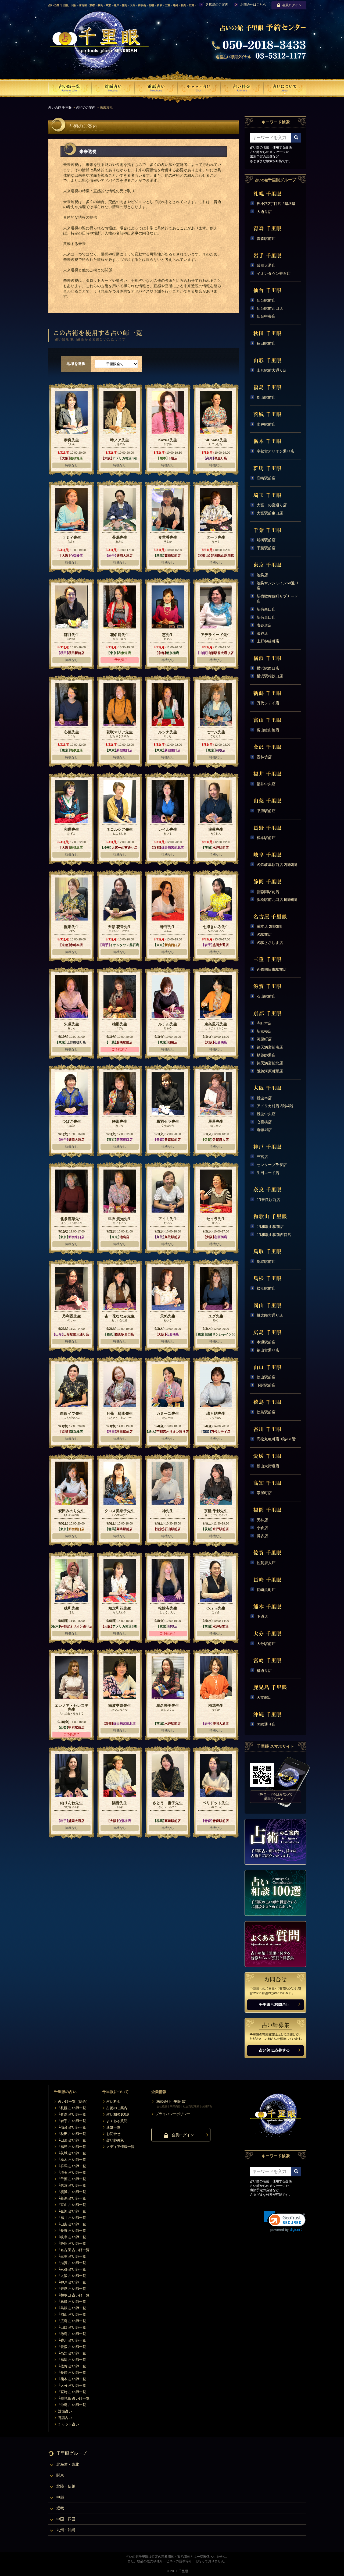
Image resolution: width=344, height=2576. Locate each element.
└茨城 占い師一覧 (72, 2153)
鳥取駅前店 (266, 1262)
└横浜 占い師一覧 (72, 2192)
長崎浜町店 (266, 1590)
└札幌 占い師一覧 (72, 2108)
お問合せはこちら (253, 5)
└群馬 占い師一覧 (72, 2166)
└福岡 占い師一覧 (72, 2360)
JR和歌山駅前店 (270, 1227)
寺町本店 (264, 1023)
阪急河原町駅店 (270, 1071)
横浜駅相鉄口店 (270, 676)
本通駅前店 (266, 1342)
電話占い (65, 2418)
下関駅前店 (266, 1385)
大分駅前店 (266, 1644)
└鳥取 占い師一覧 (72, 2302)
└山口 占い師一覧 (72, 2327)
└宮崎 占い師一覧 (72, 2392)
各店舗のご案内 (217, 5)
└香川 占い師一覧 (72, 2340)
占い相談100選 (118, 2114)
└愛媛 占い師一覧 (72, 2347)
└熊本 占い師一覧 (72, 2379)
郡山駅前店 (266, 397)
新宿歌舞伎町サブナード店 (277, 599)
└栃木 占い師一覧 (72, 2160)
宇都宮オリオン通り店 (275, 451)
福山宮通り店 (268, 1350)
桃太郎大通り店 (270, 1315)
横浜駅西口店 (268, 668)
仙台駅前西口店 (270, 308)
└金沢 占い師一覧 (72, 2211)
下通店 (262, 1616)
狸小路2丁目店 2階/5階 (276, 204)
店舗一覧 (113, 2127)
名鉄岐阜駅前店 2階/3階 (277, 865)
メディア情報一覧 (120, 2147)
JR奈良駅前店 (268, 1200)
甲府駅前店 (266, 811)
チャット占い (69, 2424)
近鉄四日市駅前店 (272, 969)
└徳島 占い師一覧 (72, 2334)
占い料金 (113, 2101)
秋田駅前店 (266, 343)
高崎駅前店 (266, 478)
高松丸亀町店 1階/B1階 (276, 1439)
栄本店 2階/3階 (269, 926)
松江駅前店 (266, 1288)
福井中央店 (266, 784)
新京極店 (264, 1031)
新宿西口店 (266, 609)
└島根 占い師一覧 (72, 2308)
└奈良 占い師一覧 (72, 2289)
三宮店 (262, 1157)
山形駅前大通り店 (272, 370)
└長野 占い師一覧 (72, 2231)
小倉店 (262, 1528)
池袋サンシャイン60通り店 (278, 586)
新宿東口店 (266, 617)
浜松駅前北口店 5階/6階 (277, 900)
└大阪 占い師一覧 (72, 2276)
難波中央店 (266, 1114)
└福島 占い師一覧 (72, 2147)
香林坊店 (264, 757)
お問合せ (113, 2134)
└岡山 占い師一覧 (72, 2314)
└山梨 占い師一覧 (72, 2224)
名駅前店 (264, 935)
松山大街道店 (268, 1466)
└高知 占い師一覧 (72, 2353)
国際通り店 (266, 1724)
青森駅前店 (266, 239)
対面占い (65, 2411)
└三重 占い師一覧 (72, 2256)
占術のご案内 (86, 108)
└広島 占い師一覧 (72, 2321)
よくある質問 (117, 2121)
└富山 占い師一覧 (72, 2205)
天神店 (262, 1520)
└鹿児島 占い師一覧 (74, 2398)
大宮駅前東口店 (270, 513)
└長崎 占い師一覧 (72, 2373)
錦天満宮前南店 (270, 1047)
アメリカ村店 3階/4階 (275, 1106)
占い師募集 (115, 2140)
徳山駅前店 (266, 1377)
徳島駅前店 (266, 1412)
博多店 (262, 1536)
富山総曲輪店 (268, 730)
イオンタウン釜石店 (274, 273)
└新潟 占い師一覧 (72, 2198)
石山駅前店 (266, 996)
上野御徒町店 (268, 641)
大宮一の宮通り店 (272, 505)
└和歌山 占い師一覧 (74, 2295)
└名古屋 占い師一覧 (74, 2250)
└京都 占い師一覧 (72, 2269)
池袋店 (262, 575)
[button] (285, 2221)
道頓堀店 (264, 1130)
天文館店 (264, 1697)
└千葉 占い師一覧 (72, 2179)
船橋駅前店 (266, 540)
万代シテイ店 (268, 703)
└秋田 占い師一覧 (72, 2134)
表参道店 (264, 625)
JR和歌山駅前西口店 (274, 1235)
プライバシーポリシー (173, 2114)
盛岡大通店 (266, 265)
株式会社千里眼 (169, 2101)
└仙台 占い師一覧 (72, 2127)
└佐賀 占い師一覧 (72, 2366)
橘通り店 (264, 1671)
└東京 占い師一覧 (72, 2185)
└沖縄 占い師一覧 (72, 2405)
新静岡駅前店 (268, 892)
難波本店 (264, 1098)
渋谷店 (262, 633)
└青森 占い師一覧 (72, 2114)
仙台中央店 (266, 316)
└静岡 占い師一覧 (72, 2243)
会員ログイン (292, 5)
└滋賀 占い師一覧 (72, 2263)
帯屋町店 (264, 1493)
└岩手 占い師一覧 (72, 2121)
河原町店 (264, 1039)
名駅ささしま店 (270, 943)
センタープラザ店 (272, 1165)
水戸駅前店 (266, 424)
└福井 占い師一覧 (72, 2218)
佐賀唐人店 (266, 1563)
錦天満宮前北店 (270, 1063)
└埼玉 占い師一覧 (72, 2172)
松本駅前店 (266, 838)
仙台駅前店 (266, 300)
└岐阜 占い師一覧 (72, 2237)
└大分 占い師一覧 (72, 2385)
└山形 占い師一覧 (72, 2140)
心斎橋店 (264, 1122)
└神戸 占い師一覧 (72, 2282)
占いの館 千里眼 (60, 108)
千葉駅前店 (266, 548)
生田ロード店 (268, 1173)
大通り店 (264, 212)
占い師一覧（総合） (74, 2101)
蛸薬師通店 (266, 1055)
